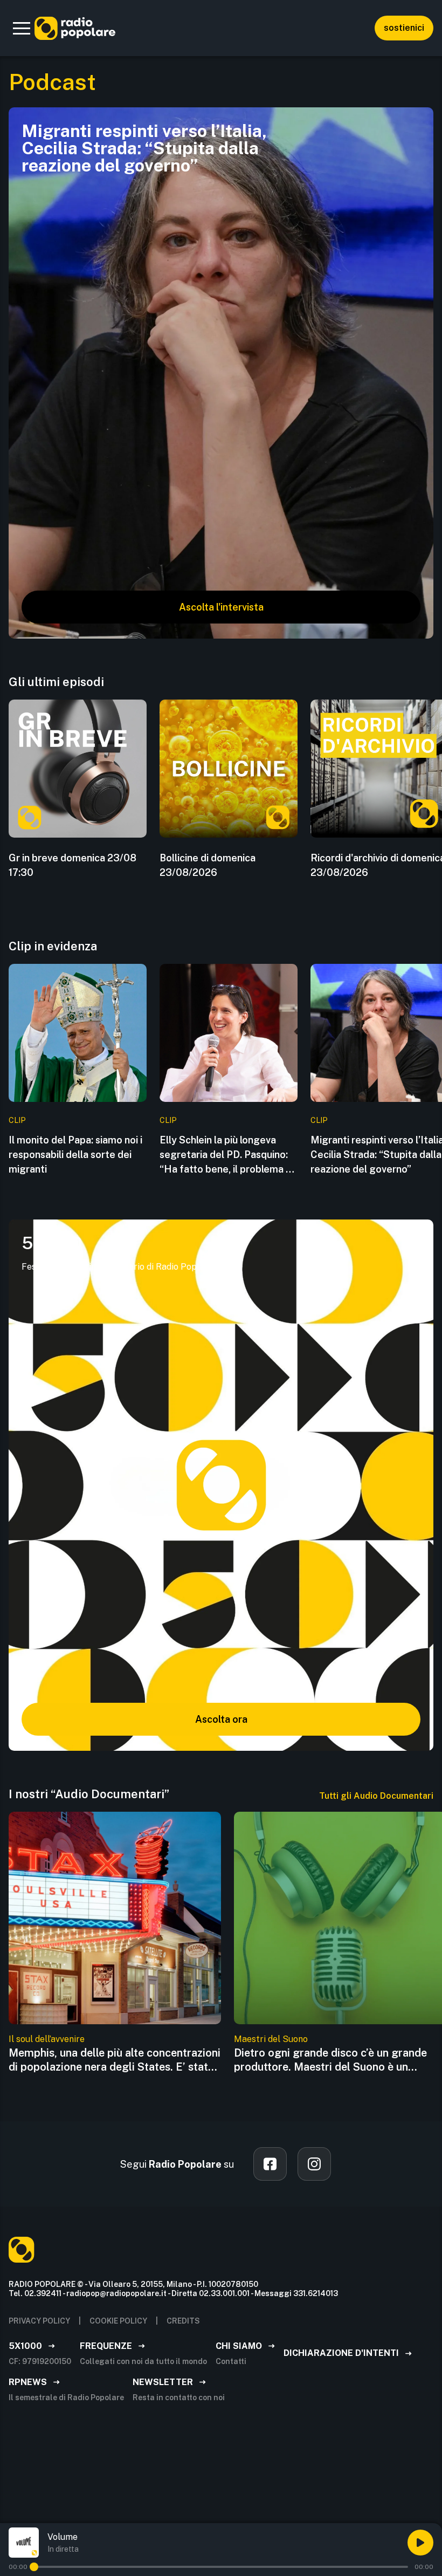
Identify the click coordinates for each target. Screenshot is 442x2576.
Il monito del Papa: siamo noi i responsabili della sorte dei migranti (75, 1155)
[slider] (34, 2567)
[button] (22, 28)
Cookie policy (118, 2321)
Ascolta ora (221, 1719)
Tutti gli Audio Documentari (376, 1796)
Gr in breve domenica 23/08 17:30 (72, 865)
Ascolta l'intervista (221, 607)
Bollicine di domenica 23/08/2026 (208, 865)
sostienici (404, 28)
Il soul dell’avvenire (47, 2039)
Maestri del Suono (271, 2039)
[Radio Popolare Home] (75, 28)
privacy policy (39, 2321)
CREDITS (183, 2321)
